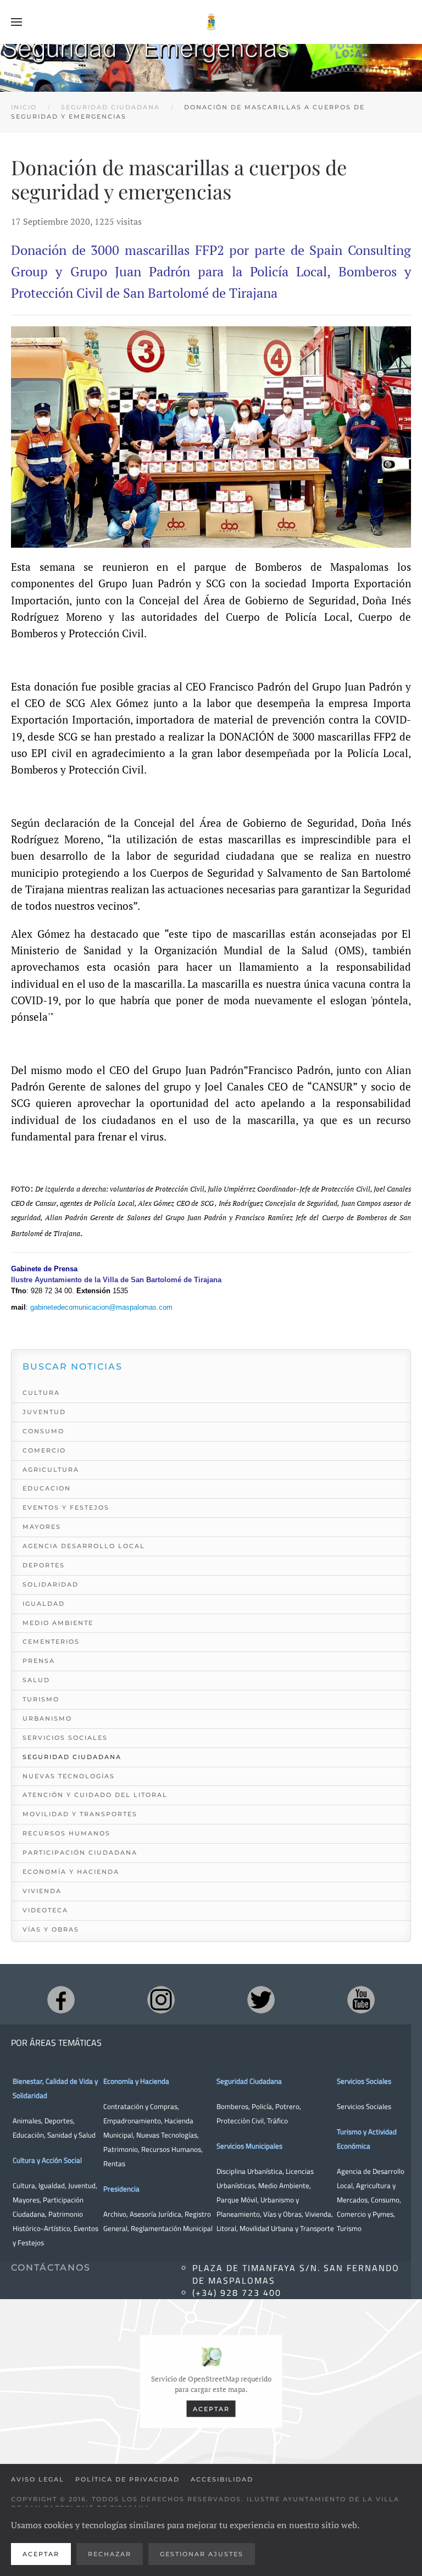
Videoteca (45, 1910)
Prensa (39, 1661)
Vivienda (42, 1891)
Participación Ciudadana (80, 1852)
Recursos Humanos (66, 1833)
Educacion (47, 1488)
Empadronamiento (132, 2121)
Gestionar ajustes (202, 2554)
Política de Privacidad (127, 2479)
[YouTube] (361, 2000)
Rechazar (110, 2554)
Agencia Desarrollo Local (84, 1546)
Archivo (115, 2214)
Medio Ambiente (58, 1623)
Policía (262, 2106)
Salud (36, 1680)
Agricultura (51, 1470)
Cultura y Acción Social (47, 2160)
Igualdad (44, 1604)
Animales (27, 2121)
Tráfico (277, 2121)
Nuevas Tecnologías (69, 1776)
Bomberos (232, 2106)
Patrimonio (121, 2149)
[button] (16, 22)
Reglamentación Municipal (172, 2228)
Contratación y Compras (140, 2106)
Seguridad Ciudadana (72, 1757)
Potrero (287, 2106)
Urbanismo (47, 1718)
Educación (28, 2135)
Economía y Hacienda (71, 1872)
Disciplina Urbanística (249, 2171)
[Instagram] (161, 2000)
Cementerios (51, 1642)
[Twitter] (261, 2000)
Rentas (114, 2163)
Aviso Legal (38, 2479)
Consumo (43, 1431)
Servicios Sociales (65, 1738)
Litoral (226, 2228)
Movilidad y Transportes (80, 1814)
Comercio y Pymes (365, 2214)
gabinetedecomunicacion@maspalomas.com (101, 1307)
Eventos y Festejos (66, 1507)
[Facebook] (61, 2000)
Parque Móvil (237, 2200)
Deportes (44, 1565)
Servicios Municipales (249, 2146)
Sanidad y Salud (71, 2135)
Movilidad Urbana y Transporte (287, 2228)
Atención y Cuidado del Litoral (95, 1795)
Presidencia (121, 2189)
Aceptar (211, 2408)
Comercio (44, 1450)
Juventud (44, 1412)
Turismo (41, 1699)
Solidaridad (51, 1584)
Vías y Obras (51, 1929)
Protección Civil (240, 2121)
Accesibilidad (222, 2479)
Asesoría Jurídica (156, 2214)
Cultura (41, 1393)
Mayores (42, 1527)
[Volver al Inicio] (211, 22)
